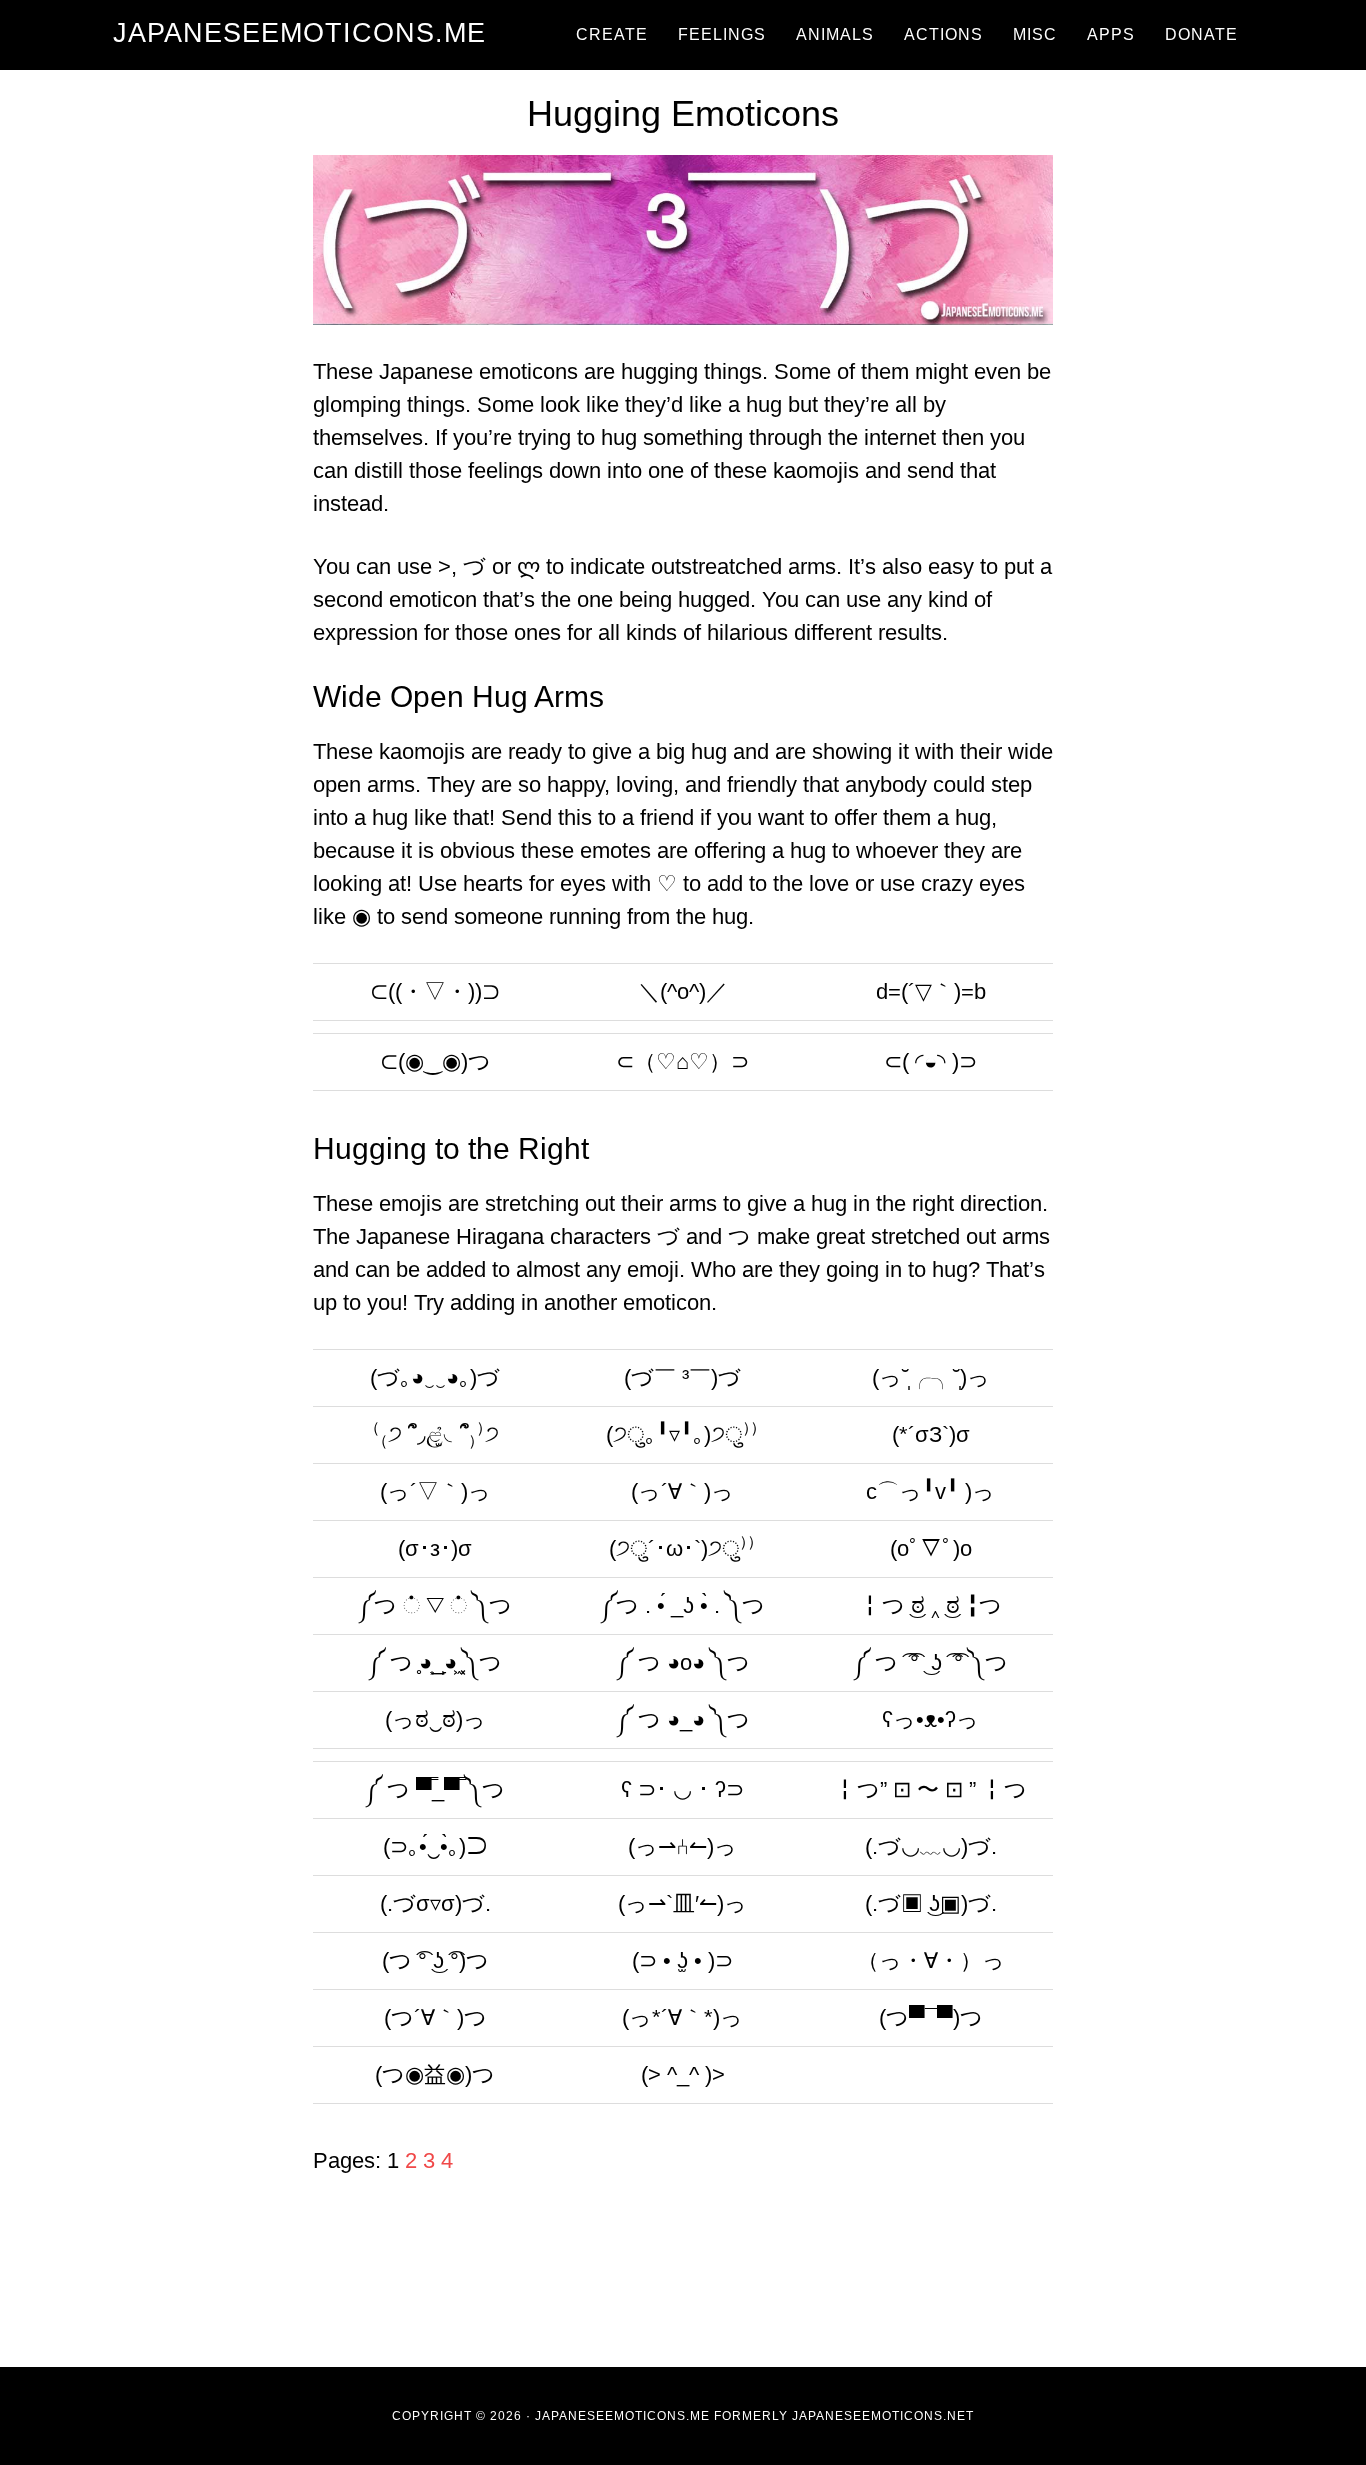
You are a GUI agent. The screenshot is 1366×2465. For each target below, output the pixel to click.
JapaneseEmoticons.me (299, 33)
